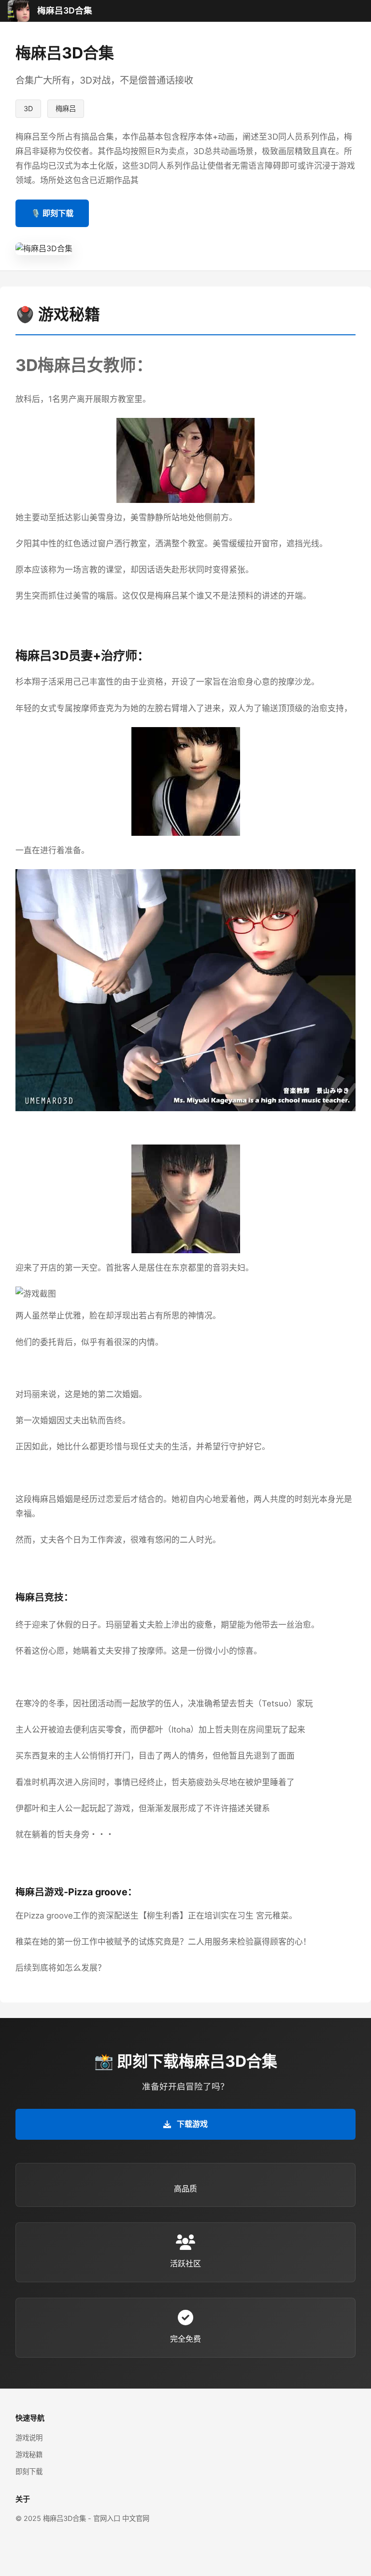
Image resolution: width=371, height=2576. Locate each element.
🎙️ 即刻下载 (52, 213)
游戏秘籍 (29, 2454)
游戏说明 (29, 2438)
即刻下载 (29, 2471)
